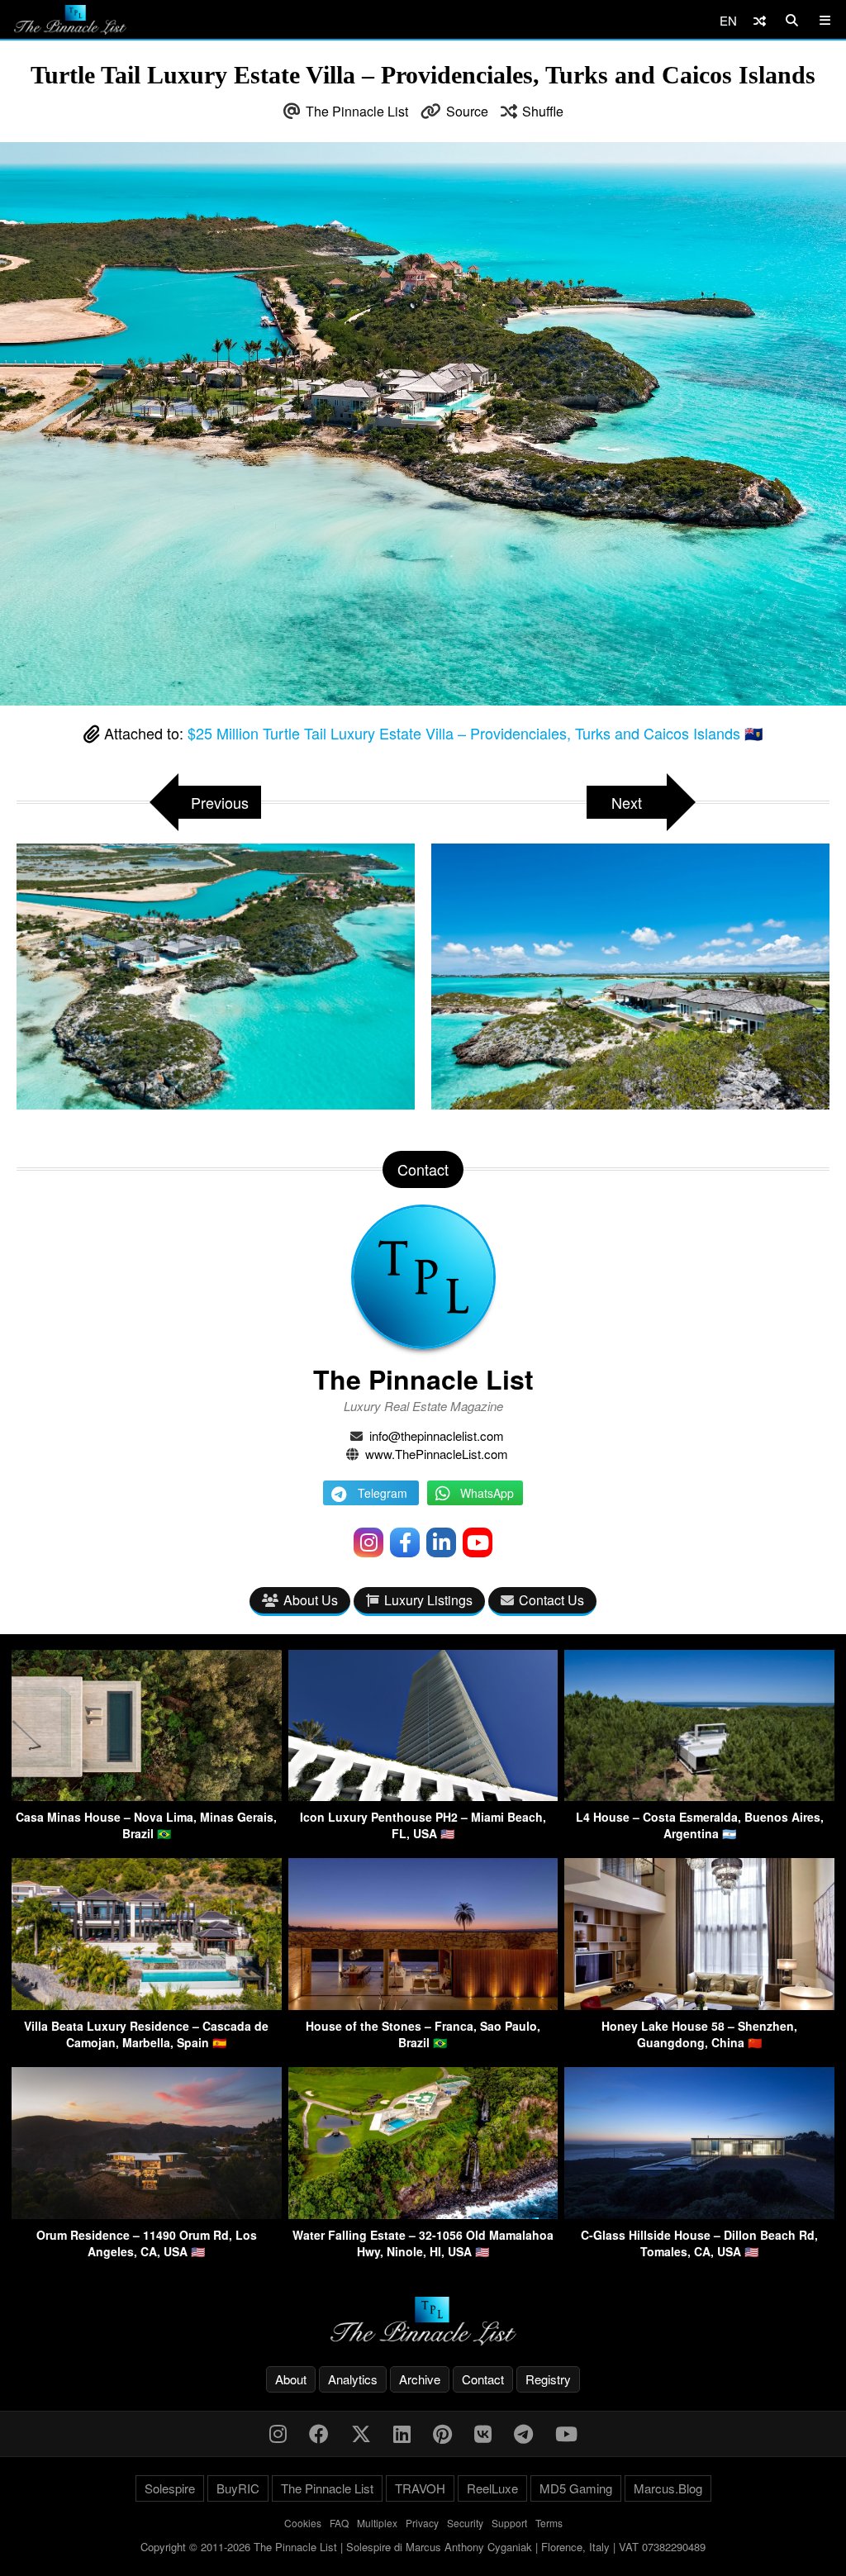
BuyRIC (238, 2488)
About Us (311, 1600)
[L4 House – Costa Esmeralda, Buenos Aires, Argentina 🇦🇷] (699, 1796)
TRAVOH (420, 2488)
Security (465, 2523)
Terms (549, 2523)
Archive (420, 2379)
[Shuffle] (760, 20)
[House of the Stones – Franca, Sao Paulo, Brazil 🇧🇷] (423, 2005)
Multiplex (377, 2523)
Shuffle (543, 111)
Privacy (422, 2523)
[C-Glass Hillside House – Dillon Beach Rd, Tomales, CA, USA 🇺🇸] (699, 2214)
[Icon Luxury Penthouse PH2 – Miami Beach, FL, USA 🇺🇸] (423, 1796)
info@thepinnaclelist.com (437, 1435)
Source (467, 111)
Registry (548, 2379)
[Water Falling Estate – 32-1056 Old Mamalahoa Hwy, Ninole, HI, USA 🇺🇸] (423, 2214)
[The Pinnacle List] (423, 2321)
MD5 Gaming (576, 2488)
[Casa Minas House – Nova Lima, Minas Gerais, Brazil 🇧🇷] (147, 1796)
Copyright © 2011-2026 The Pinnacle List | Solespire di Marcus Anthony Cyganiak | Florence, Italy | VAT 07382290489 (423, 2547)
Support (509, 2523)
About (291, 2379)
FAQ (339, 2523)
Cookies (303, 2523)
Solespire (170, 2488)
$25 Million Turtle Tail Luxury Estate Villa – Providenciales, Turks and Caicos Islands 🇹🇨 (475, 733)
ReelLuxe (492, 2488)
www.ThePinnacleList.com (437, 1454)
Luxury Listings (428, 1600)
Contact (483, 2379)
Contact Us (551, 1600)
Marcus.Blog (668, 2488)
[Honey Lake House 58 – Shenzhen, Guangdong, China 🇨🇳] (699, 2005)
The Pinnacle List (357, 111)
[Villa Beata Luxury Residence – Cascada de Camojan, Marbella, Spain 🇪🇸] (147, 2005)
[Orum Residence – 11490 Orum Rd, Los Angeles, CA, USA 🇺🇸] (147, 2214)
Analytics (353, 2379)
